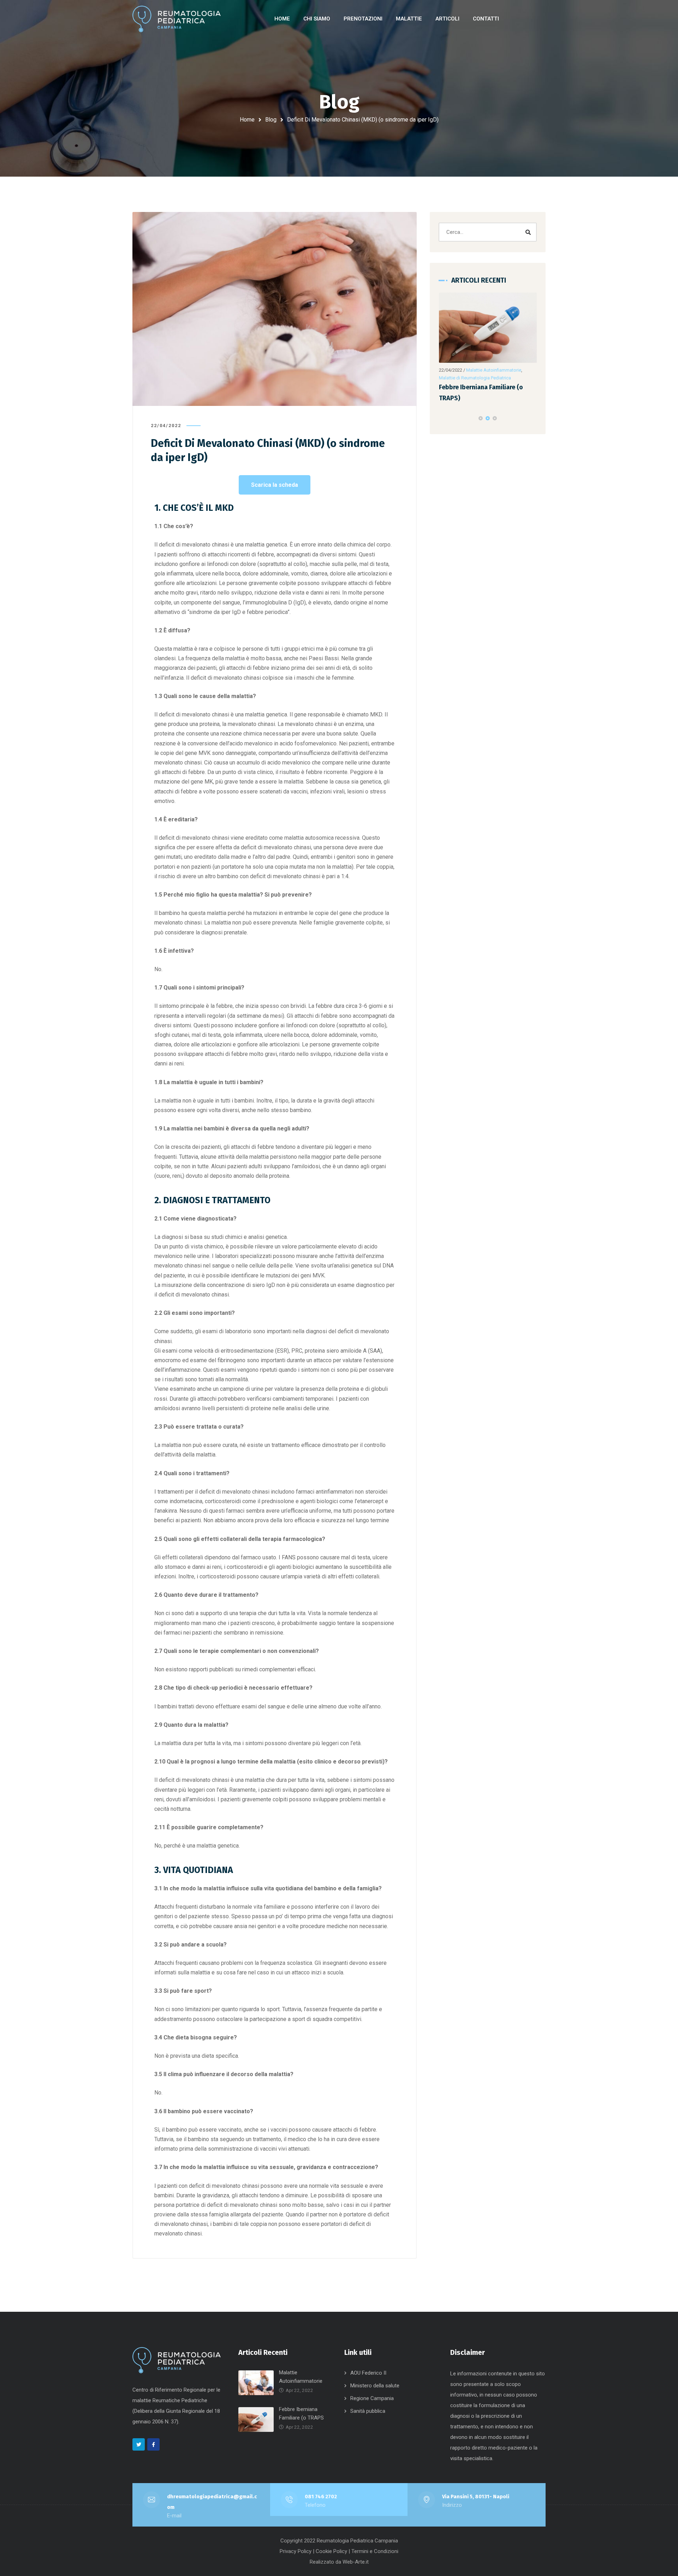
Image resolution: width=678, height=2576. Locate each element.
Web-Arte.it (356, 2562)
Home (247, 120)
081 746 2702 (321, 2497)
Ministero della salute (375, 2386)
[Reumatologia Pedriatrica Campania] (177, 19)
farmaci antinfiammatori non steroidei (342, 1492)
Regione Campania (372, 2398)
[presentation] (442, 418)
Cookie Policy (331, 2551)
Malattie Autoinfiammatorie (497, 370)
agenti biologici (319, 1501)
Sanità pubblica (368, 2411)
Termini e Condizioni (375, 2551)
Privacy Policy (296, 2551)
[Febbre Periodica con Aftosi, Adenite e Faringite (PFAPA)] (492, 328)
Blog (271, 120)
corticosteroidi (223, 1501)
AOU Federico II (368, 2373)
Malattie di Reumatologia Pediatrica (478, 378)
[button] (481, 418)
